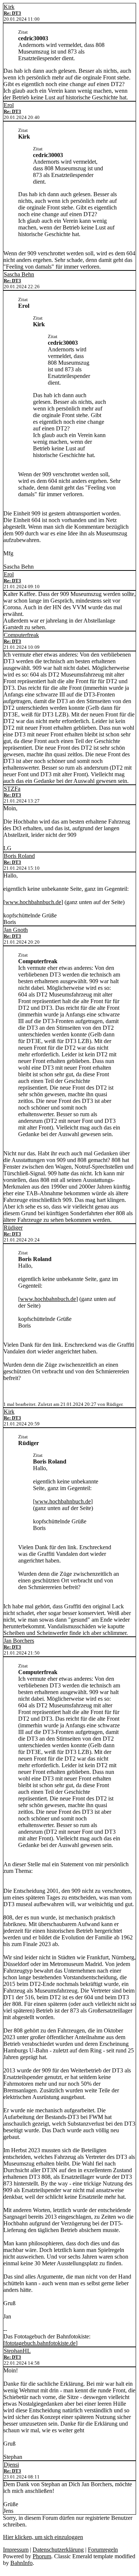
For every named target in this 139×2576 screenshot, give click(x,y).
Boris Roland (19, 856)
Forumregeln (103, 2550)
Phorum (42, 2556)
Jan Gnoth (16, 930)
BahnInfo (21, 2563)
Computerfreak (21, 635)
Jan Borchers (19, 1641)
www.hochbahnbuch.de (33, 902)
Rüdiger (13, 1228)
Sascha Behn (19, 274)
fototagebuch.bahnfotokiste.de (40, 2343)
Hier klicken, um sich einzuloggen (43, 2537)
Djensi (11, 2465)
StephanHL (17, 2351)
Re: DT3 (12, 13)
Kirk (9, 7)
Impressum (16, 2550)
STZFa (12, 789)
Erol (9, 105)
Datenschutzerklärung (58, 2550)
